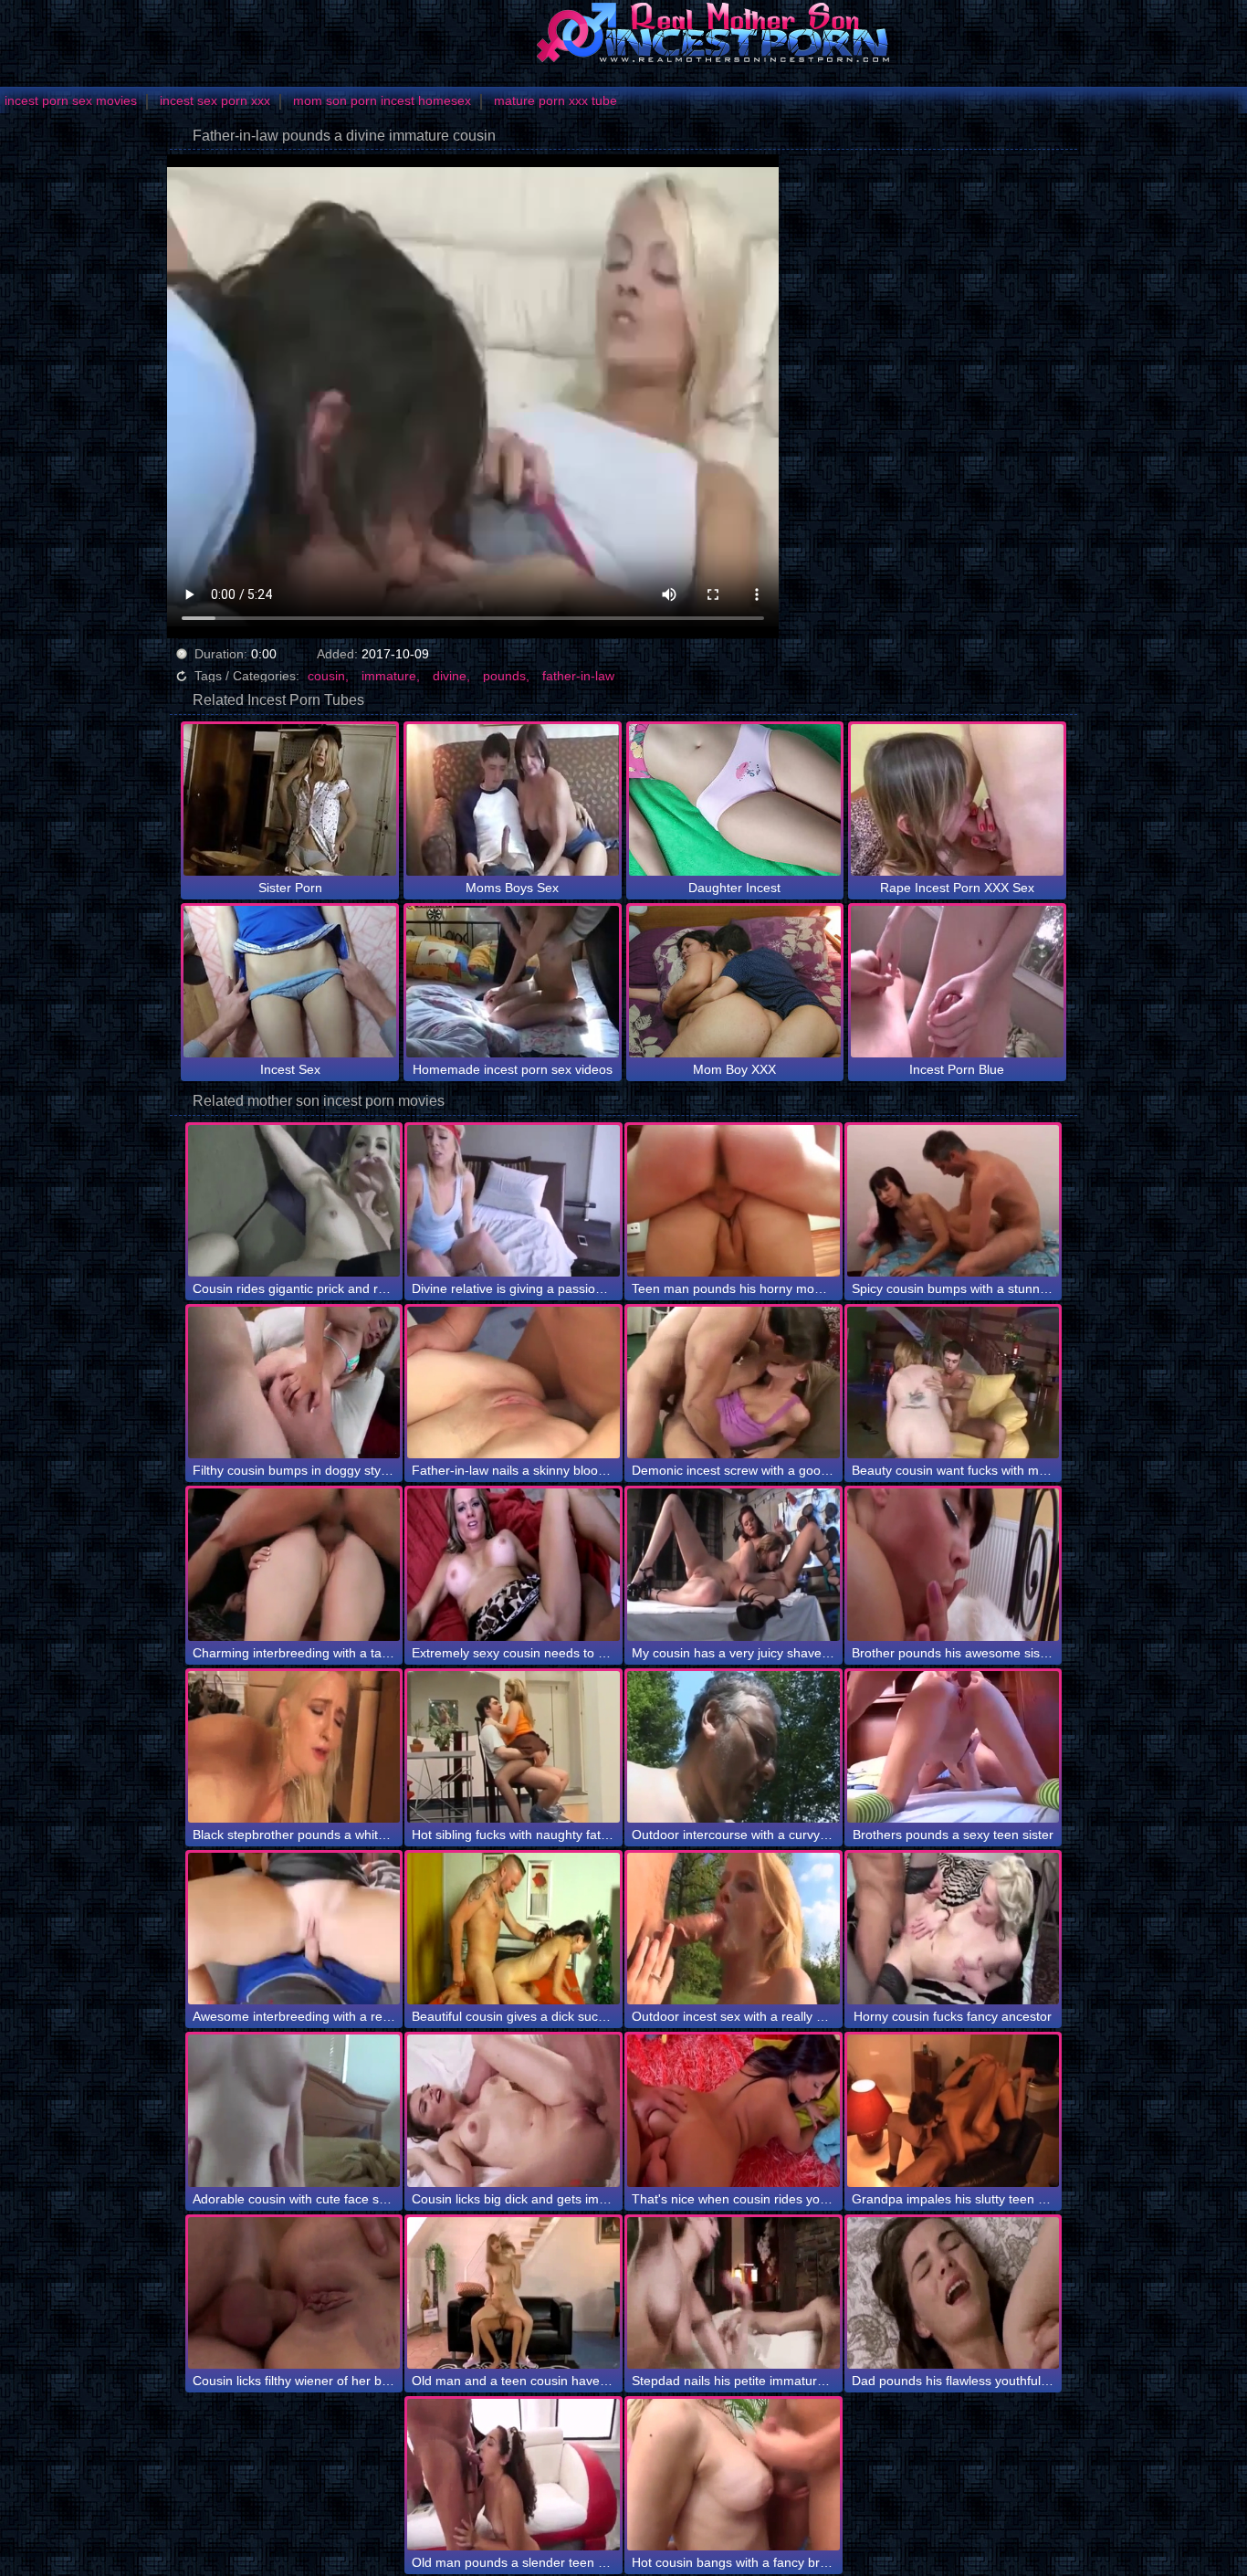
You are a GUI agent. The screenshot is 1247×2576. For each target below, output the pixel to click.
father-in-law (578, 676)
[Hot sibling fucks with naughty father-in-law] (513, 1747)
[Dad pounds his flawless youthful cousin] (954, 2293)
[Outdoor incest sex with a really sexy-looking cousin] (734, 1929)
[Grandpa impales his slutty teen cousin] (954, 2110)
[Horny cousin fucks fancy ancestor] (954, 1929)
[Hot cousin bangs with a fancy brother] (734, 2475)
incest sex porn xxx (215, 100)
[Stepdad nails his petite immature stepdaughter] (734, 2293)
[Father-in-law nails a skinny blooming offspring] (513, 1383)
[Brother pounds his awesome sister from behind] (954, 1564)
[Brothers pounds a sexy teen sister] (954, 1747)
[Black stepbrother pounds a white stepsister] (294, 1747)
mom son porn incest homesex (382, 100)
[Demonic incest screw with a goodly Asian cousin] (734, 1383)
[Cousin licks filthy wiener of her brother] (294, 2293)
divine (450, 676)
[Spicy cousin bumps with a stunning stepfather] (954, 1201)
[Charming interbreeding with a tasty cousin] (294, 1564)
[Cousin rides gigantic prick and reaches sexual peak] (294, 1201)
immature (389, 676)
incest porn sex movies (71, 100)
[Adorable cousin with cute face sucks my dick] (294, 2110)
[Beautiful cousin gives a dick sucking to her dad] (513, 1929)
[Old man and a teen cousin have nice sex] (513, 2293)
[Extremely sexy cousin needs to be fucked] (513, 1564)
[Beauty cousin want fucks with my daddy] (954, 1383)
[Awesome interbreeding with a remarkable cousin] (294, 1929)
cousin (326, 676)
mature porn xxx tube (555, 100)
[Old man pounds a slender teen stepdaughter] (513, 2475)
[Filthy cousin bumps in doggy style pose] (294, 1383)
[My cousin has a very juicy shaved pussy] (734, 1564)
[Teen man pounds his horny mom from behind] (734, 1201)
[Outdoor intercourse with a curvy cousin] (734, 1747)
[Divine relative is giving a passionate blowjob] (513, 1201)
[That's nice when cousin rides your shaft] (734, 2110)
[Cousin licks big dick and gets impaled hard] (513, 2110)
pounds (504, 676)
